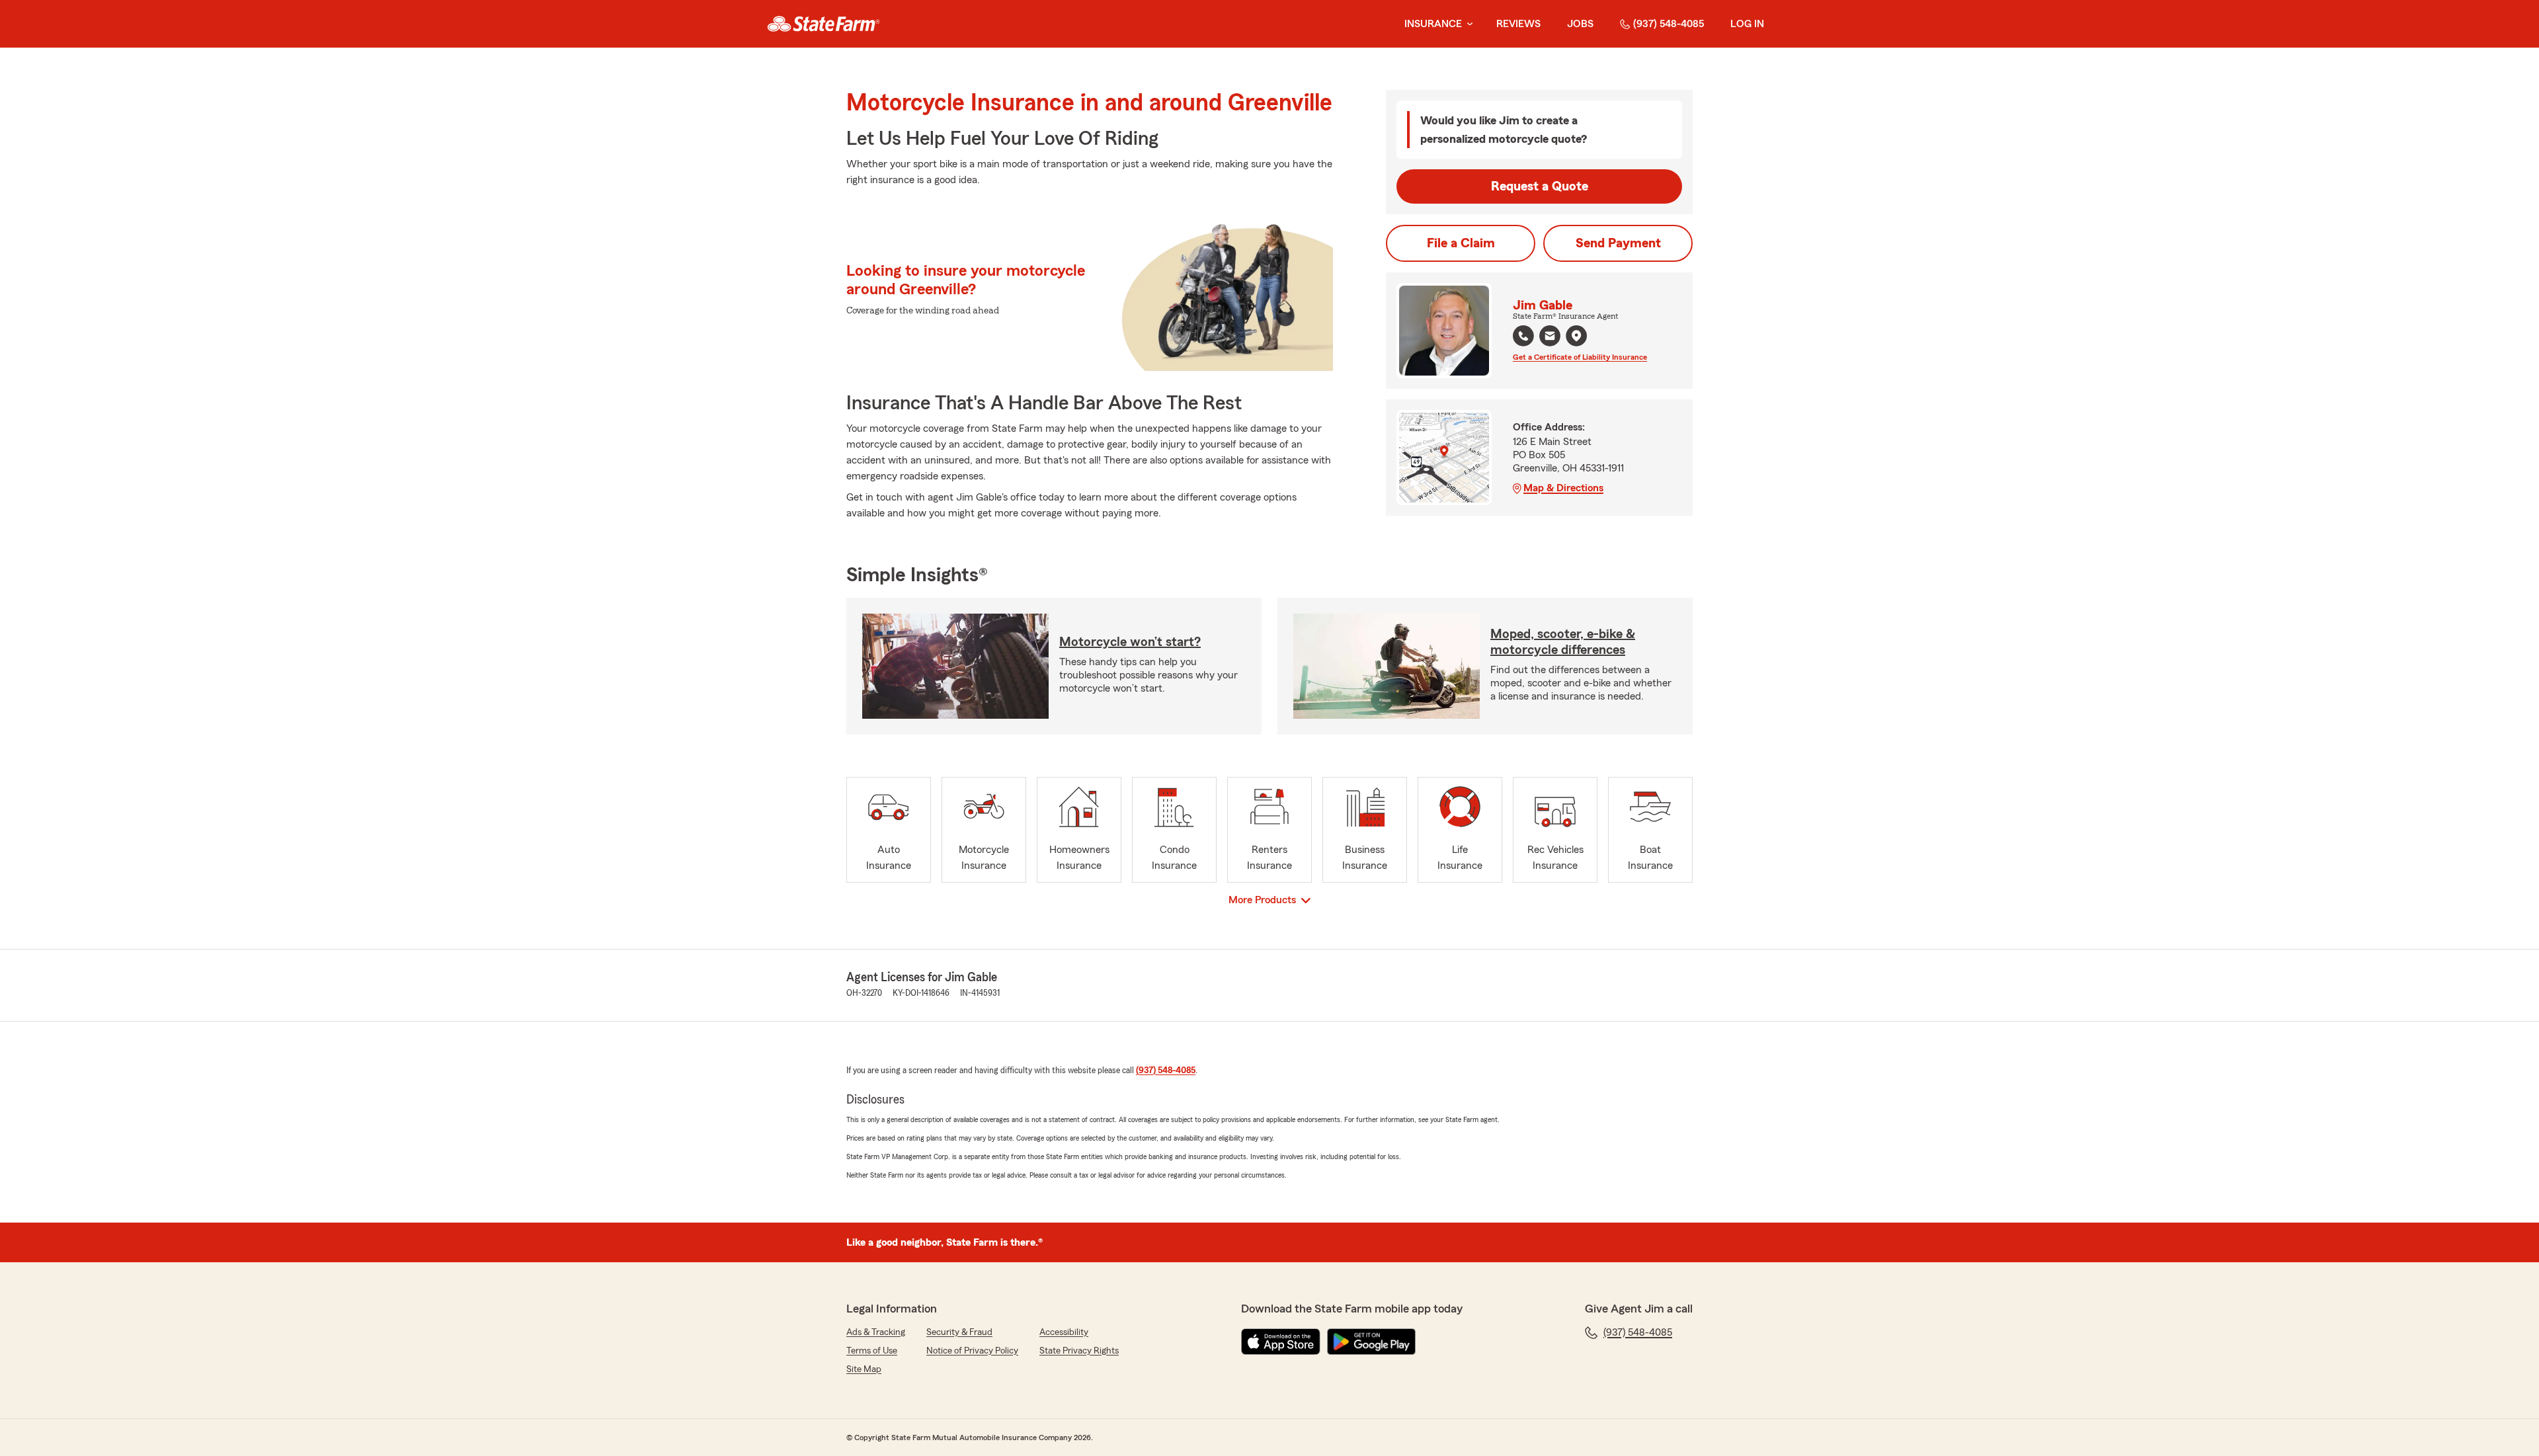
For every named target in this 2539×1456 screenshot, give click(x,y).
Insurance (1433, 24)
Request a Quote (1540, 186)
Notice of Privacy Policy (972, 1351)
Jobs (1580, 24)
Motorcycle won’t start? (1130, 642)
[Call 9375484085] (1523, 336)
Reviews (1518, 24)
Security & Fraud (959, 1332)
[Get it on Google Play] (1371, 1342)
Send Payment (1618, 243)
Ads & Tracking (876, 1332)
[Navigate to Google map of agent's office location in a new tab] (1576, 336)
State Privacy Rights (1079, 1351)
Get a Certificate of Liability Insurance (1580, 357)
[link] (824, 24)
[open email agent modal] (1550, 338)
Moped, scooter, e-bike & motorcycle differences (1563, 642)
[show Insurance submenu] (1467, 24)
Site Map (864, 1369)
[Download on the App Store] (1281, 1342)
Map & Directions (1563, 488)
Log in (1747, 24)
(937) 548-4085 (1669, 24)
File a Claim (1461, 243)
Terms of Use (872, 1351)
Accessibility (1064, 1332)
